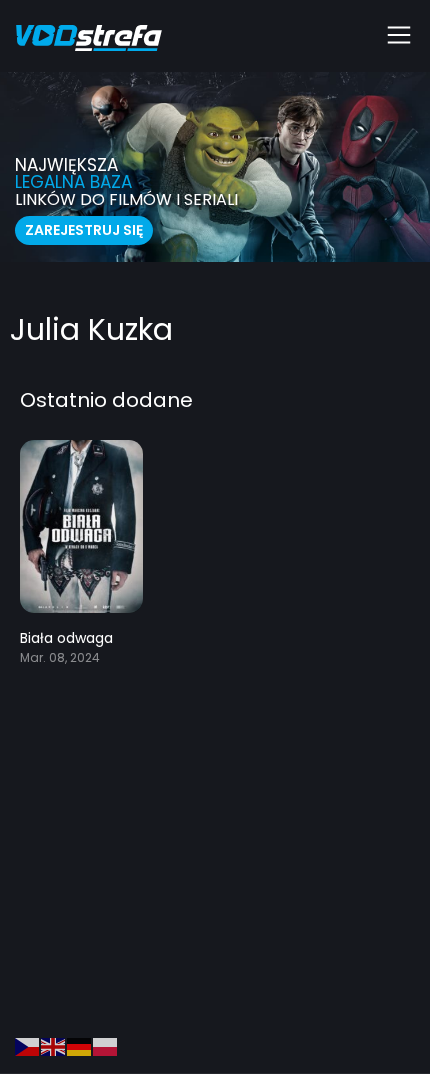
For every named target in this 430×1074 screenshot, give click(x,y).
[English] (54, 1046)
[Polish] (106, 1046)
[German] (80, 1046)
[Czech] (28, 1046)
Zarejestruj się (84, 230)
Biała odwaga (66, 638)
